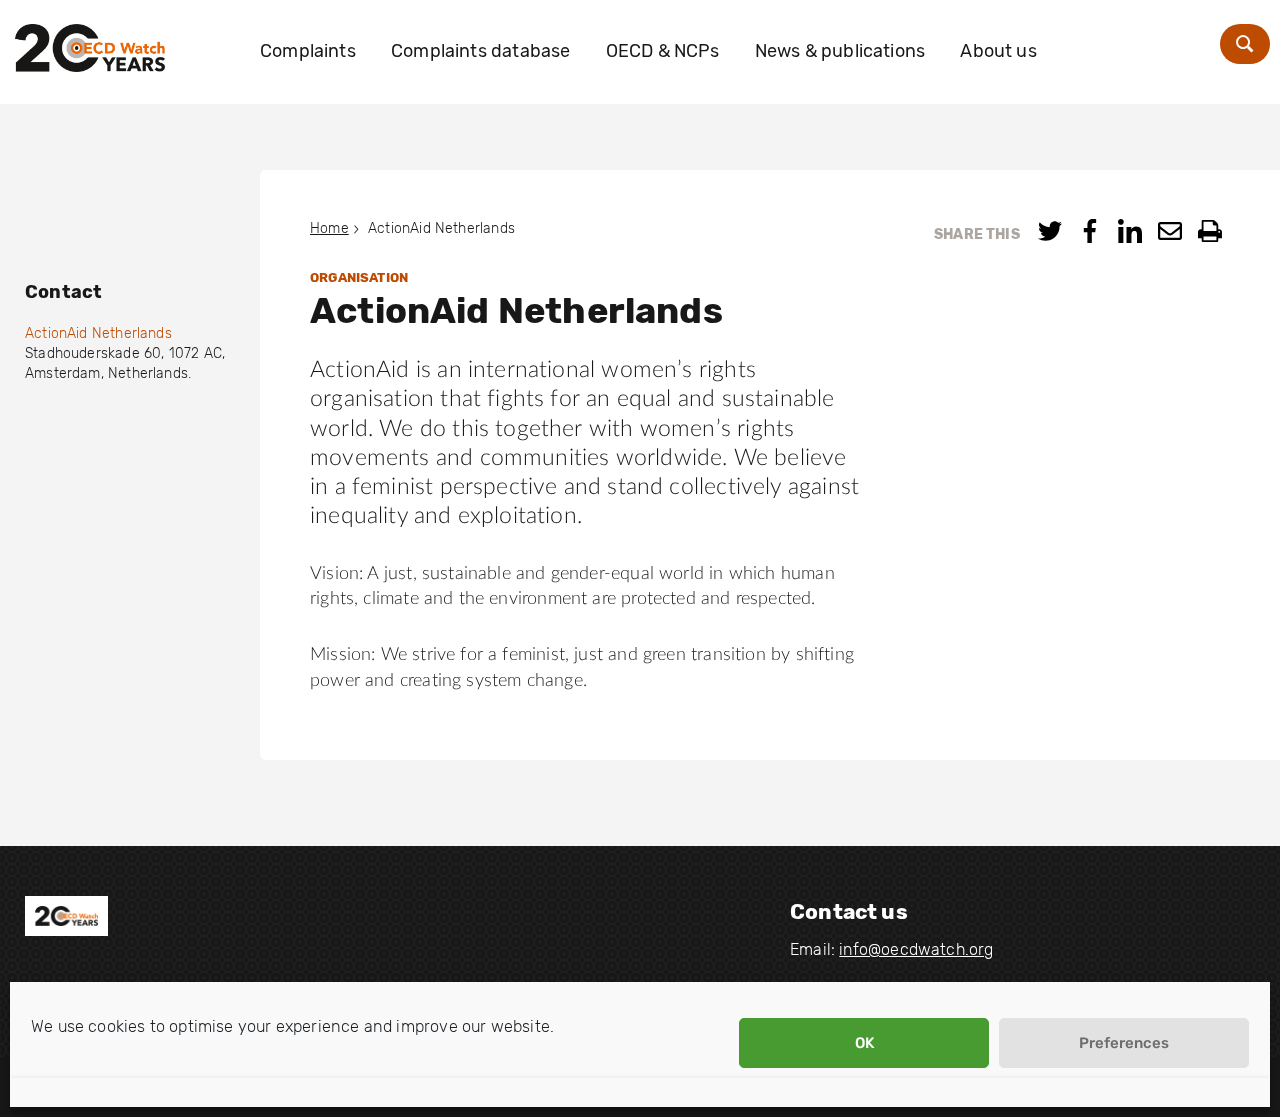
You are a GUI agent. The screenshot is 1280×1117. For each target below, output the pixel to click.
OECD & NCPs (663, 51)
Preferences (1124, 1043)
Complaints (308, 51)
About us (998, 51)
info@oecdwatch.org (916, 949)
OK (864, 1043)
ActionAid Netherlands (98, 333)
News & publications (840, 51)
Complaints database (480, 51)
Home (329, 228)
